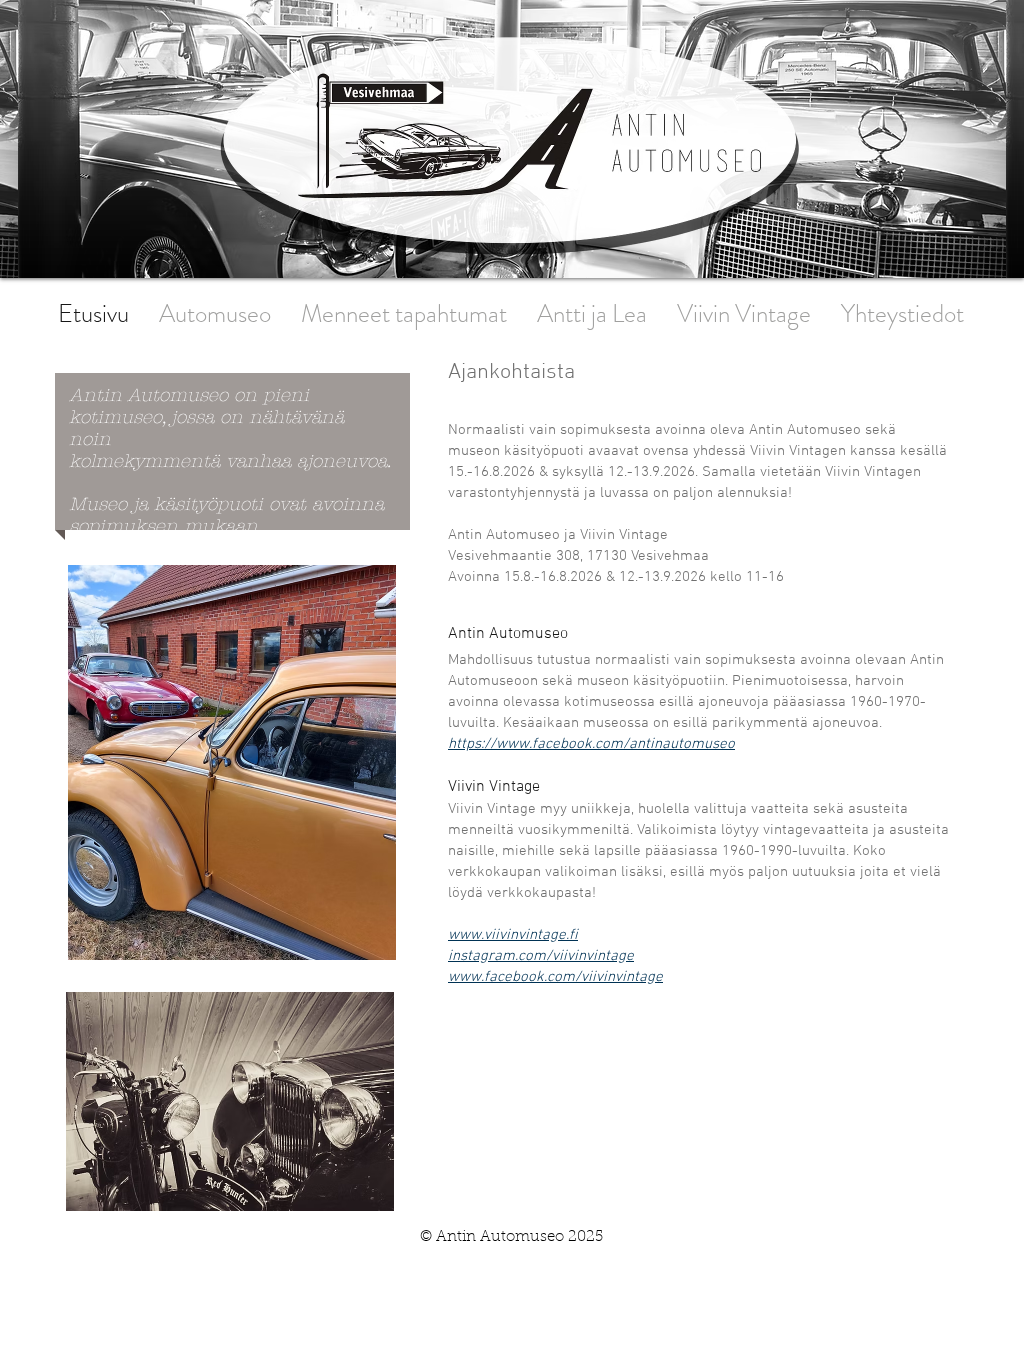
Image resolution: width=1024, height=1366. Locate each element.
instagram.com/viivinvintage (541, 956)
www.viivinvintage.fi (513, 935)
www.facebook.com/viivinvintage (555, 977)
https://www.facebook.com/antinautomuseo (591, 744)
